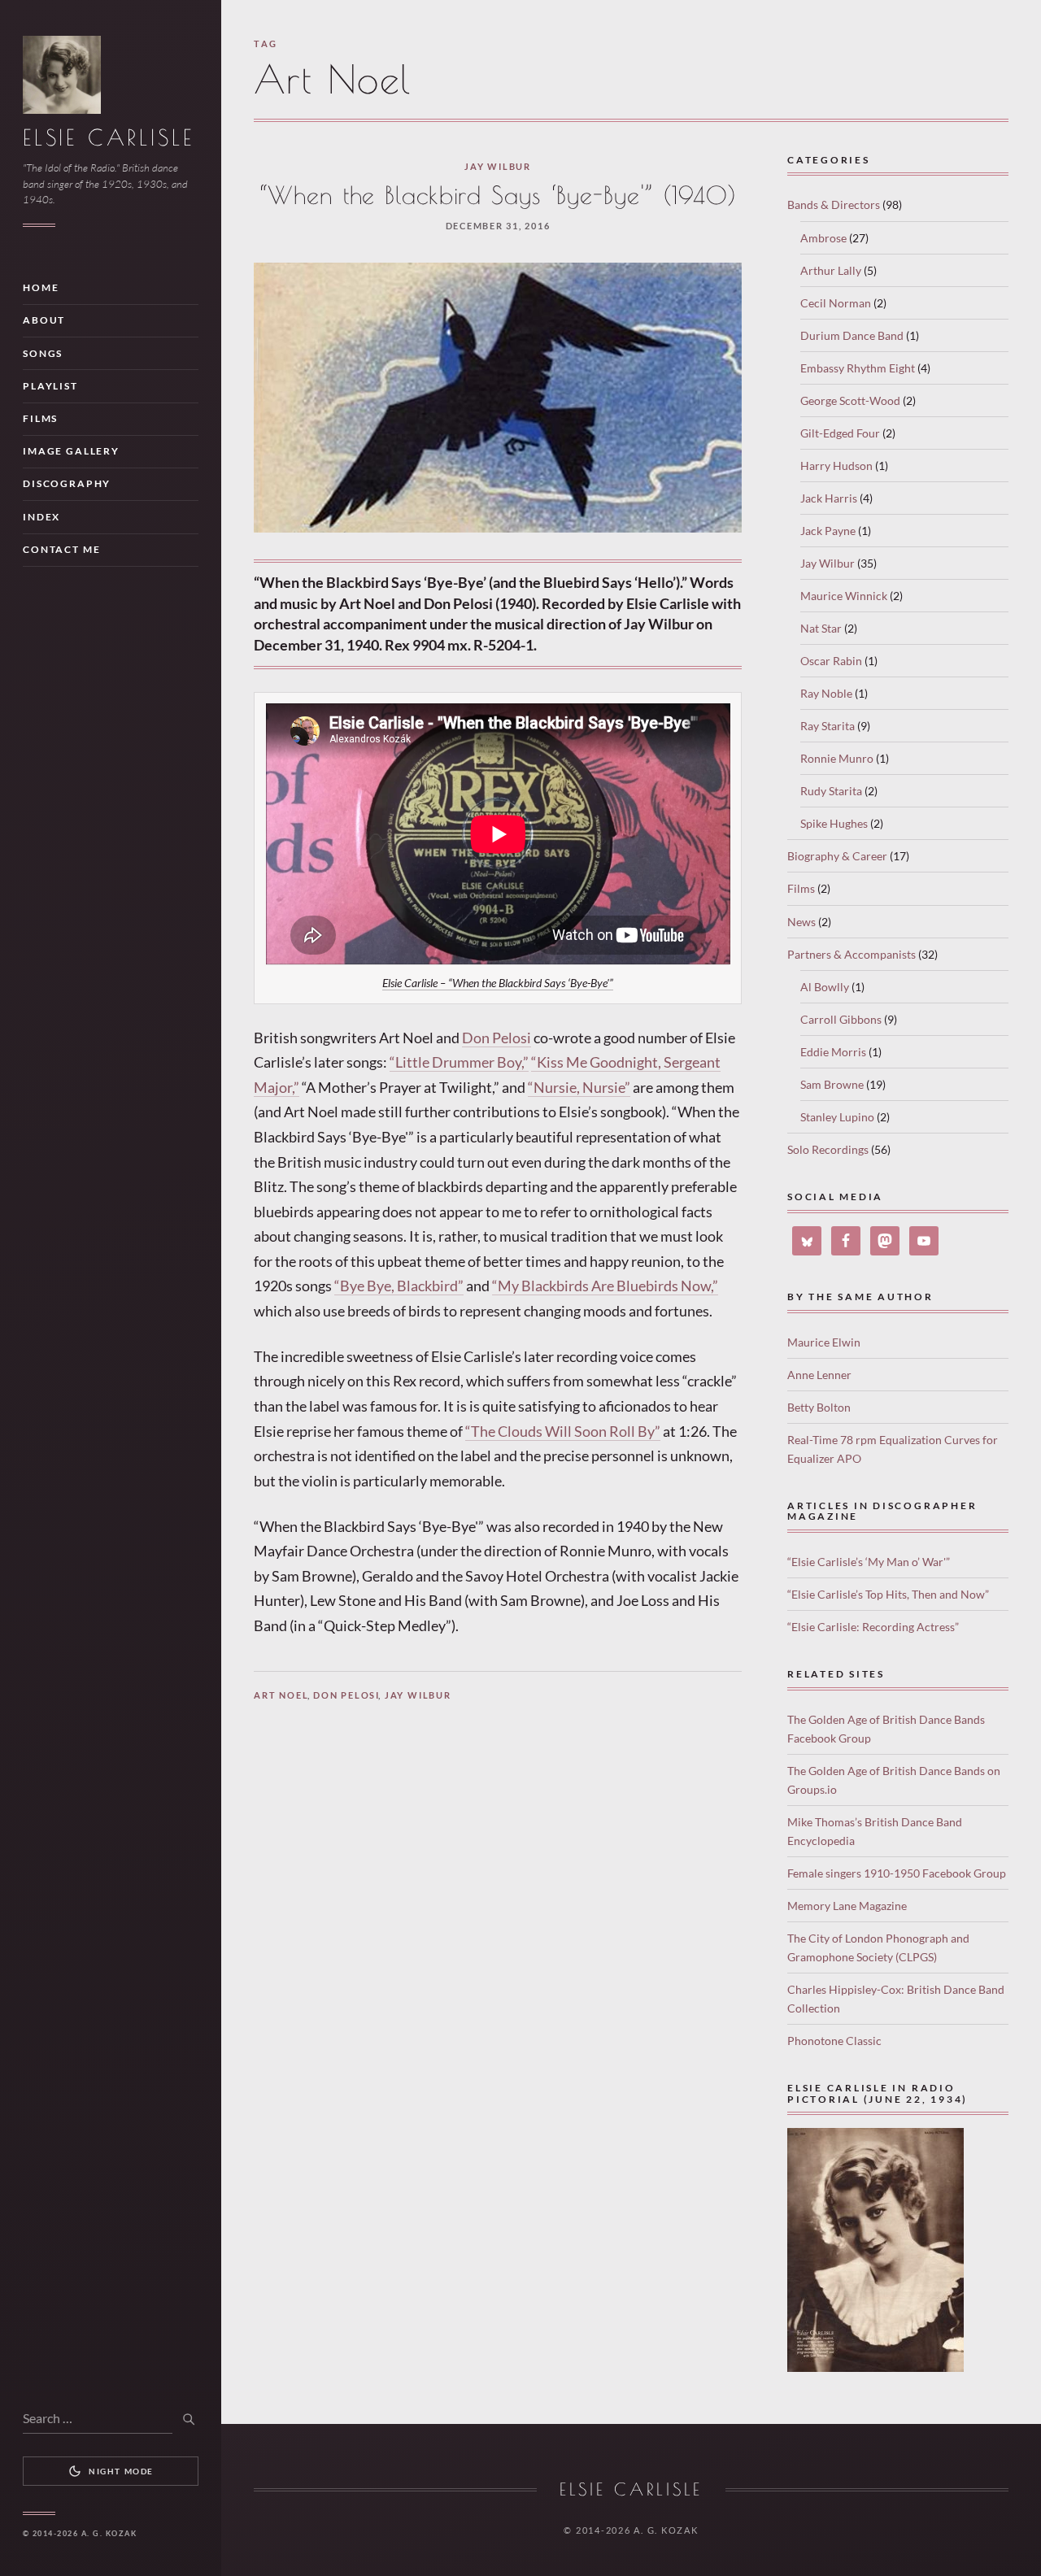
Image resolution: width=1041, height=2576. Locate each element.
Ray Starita (828, 726)
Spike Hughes (834, 823)
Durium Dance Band (852, 335)
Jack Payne (828, 531)
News (801, 922)
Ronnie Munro (837, 758)
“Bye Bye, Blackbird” (399, 1286)
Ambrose (823, 238)
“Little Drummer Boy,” (459, 1062)
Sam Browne (832, 1084)
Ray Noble (826, 693)
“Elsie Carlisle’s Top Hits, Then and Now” (888, 1594)
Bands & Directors (834, 205)
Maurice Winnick (844, 596)
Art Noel (281, 1695)
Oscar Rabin (831, 661)
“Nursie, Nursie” (579, 1087)
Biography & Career (837, 856)
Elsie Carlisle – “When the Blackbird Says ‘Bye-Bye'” (498, 983)
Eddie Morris (833, 1052)
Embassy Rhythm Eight (858, 368)
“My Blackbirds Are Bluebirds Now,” (605, 1286)
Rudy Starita (831, 791)
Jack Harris (829, 498)
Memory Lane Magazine (847, 1906)
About (44, 320)
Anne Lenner (819, 1375)
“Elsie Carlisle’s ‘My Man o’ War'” (869, 1562)
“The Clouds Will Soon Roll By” (563, 1431)
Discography (67, 483)
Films (40, 418)
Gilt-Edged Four (840, 433)
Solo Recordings (828, 1149)
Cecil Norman (836, 303)
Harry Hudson (836, 466)
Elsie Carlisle (108, 137)
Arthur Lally (831, 270)
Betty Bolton (819, 1407)
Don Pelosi (497, 1038)
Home (41, 287)
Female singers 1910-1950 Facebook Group (897, 1873)
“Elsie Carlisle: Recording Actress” (873, 1627)
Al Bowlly (825, 987)
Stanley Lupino (837, 1117)
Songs (43, 353)
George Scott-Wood (850, 400)
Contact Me (61, 549)
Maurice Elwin (824, 1342)
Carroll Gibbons (841, 1019)
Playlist (50, 386)
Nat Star (821, 628)
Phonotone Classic (834, 2041)
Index (41, 517)
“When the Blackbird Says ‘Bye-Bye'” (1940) (497, 195)
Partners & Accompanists (852, 954)
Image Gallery (71, 451)
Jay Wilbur (498, 166)
